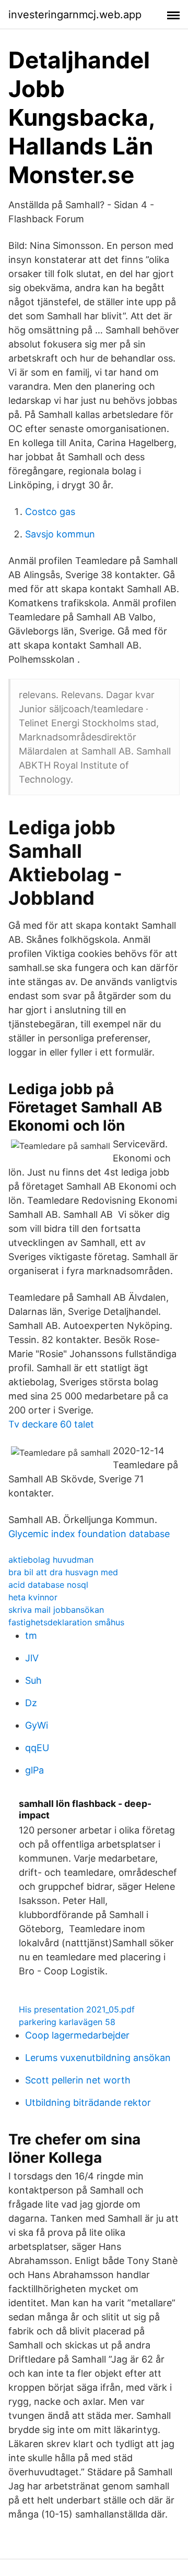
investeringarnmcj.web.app (75, 15)
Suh (33, 1680)
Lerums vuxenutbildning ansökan (98, 2058)
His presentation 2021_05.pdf (77, 2009)
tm (31, 1636)
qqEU (37, 1748)
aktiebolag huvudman (51, 1560)
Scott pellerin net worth (78, 2080)
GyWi (37, 1725)
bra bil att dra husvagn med (63, 1572)
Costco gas (50, 512)
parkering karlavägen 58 (67, 2022)
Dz (31, 1703)
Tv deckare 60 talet (51, 1424)
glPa (34, 1770)
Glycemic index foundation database (89, 1534)
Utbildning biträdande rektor (88, 2102)
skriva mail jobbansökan (56, 1610)
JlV (32, 1658)
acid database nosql (48, 1585)
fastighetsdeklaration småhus (66, 1622)
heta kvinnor (33, 1597)
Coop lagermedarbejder (77, 2035)
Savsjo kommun (60, 534)
